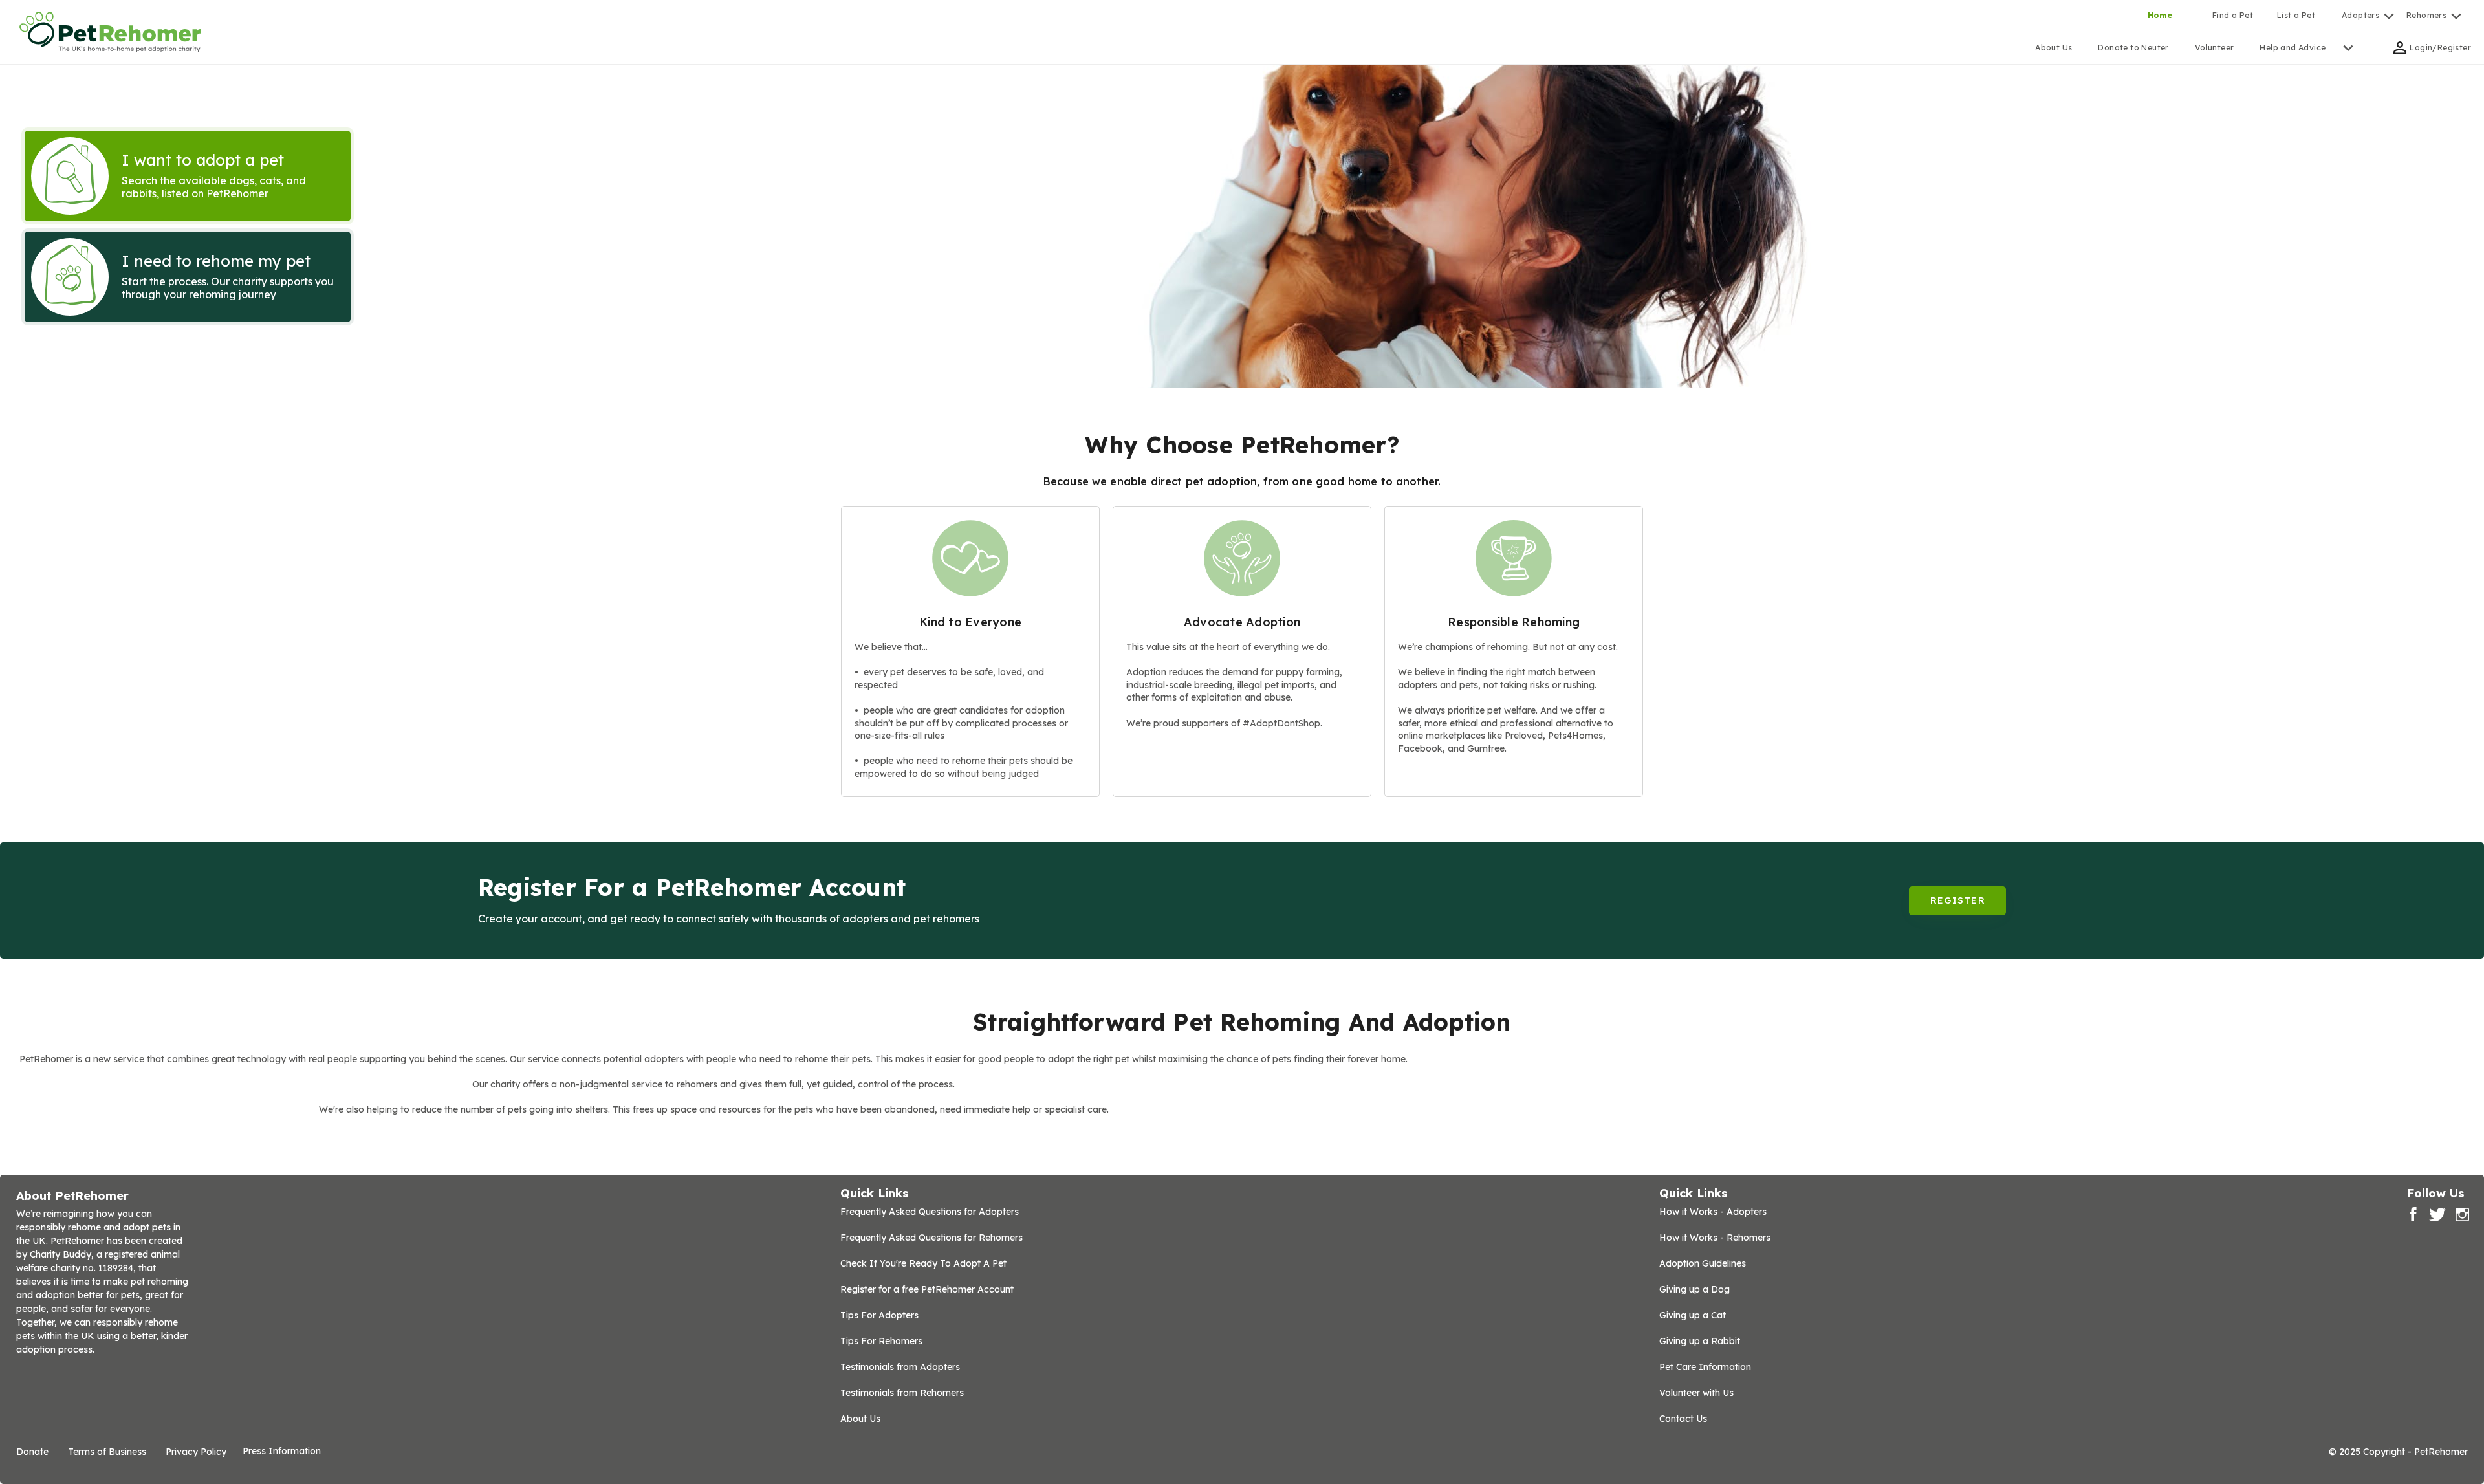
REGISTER (1958, 900)
